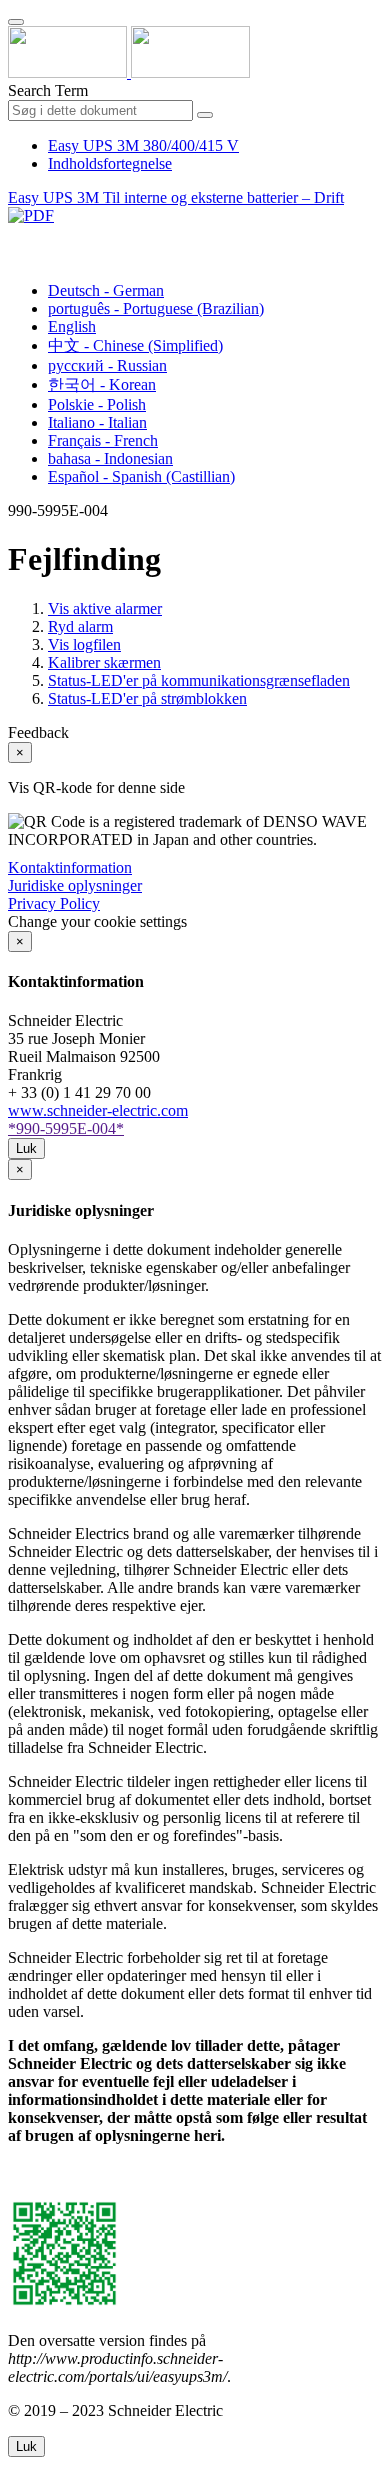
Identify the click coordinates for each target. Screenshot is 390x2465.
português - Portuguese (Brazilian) (156, 308)
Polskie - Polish (97, 404)
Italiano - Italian (97, 422)
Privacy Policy (54, 903)
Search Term (48, 90)
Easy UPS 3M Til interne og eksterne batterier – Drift (176, 197)
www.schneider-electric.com (98, 1110)
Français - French (103, 440)
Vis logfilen (84, 644)
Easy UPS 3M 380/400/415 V (143, 145)
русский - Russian (107, 365)
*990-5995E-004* (66, 1128)
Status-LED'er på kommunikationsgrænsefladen (199, 680)
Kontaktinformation (70, 867)
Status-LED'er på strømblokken (147, 698)
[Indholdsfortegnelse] (16, 238)
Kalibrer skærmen (104, 662)
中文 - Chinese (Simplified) (135, 345)
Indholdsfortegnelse (110, 163)
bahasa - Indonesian (110, 458)
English (72, 326)
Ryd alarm (80, 626)
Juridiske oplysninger (75, 885)
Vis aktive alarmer (105, 608)
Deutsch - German (106, 290)
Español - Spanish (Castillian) (141, 476)
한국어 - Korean (102, 384)
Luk (26, 1148)
